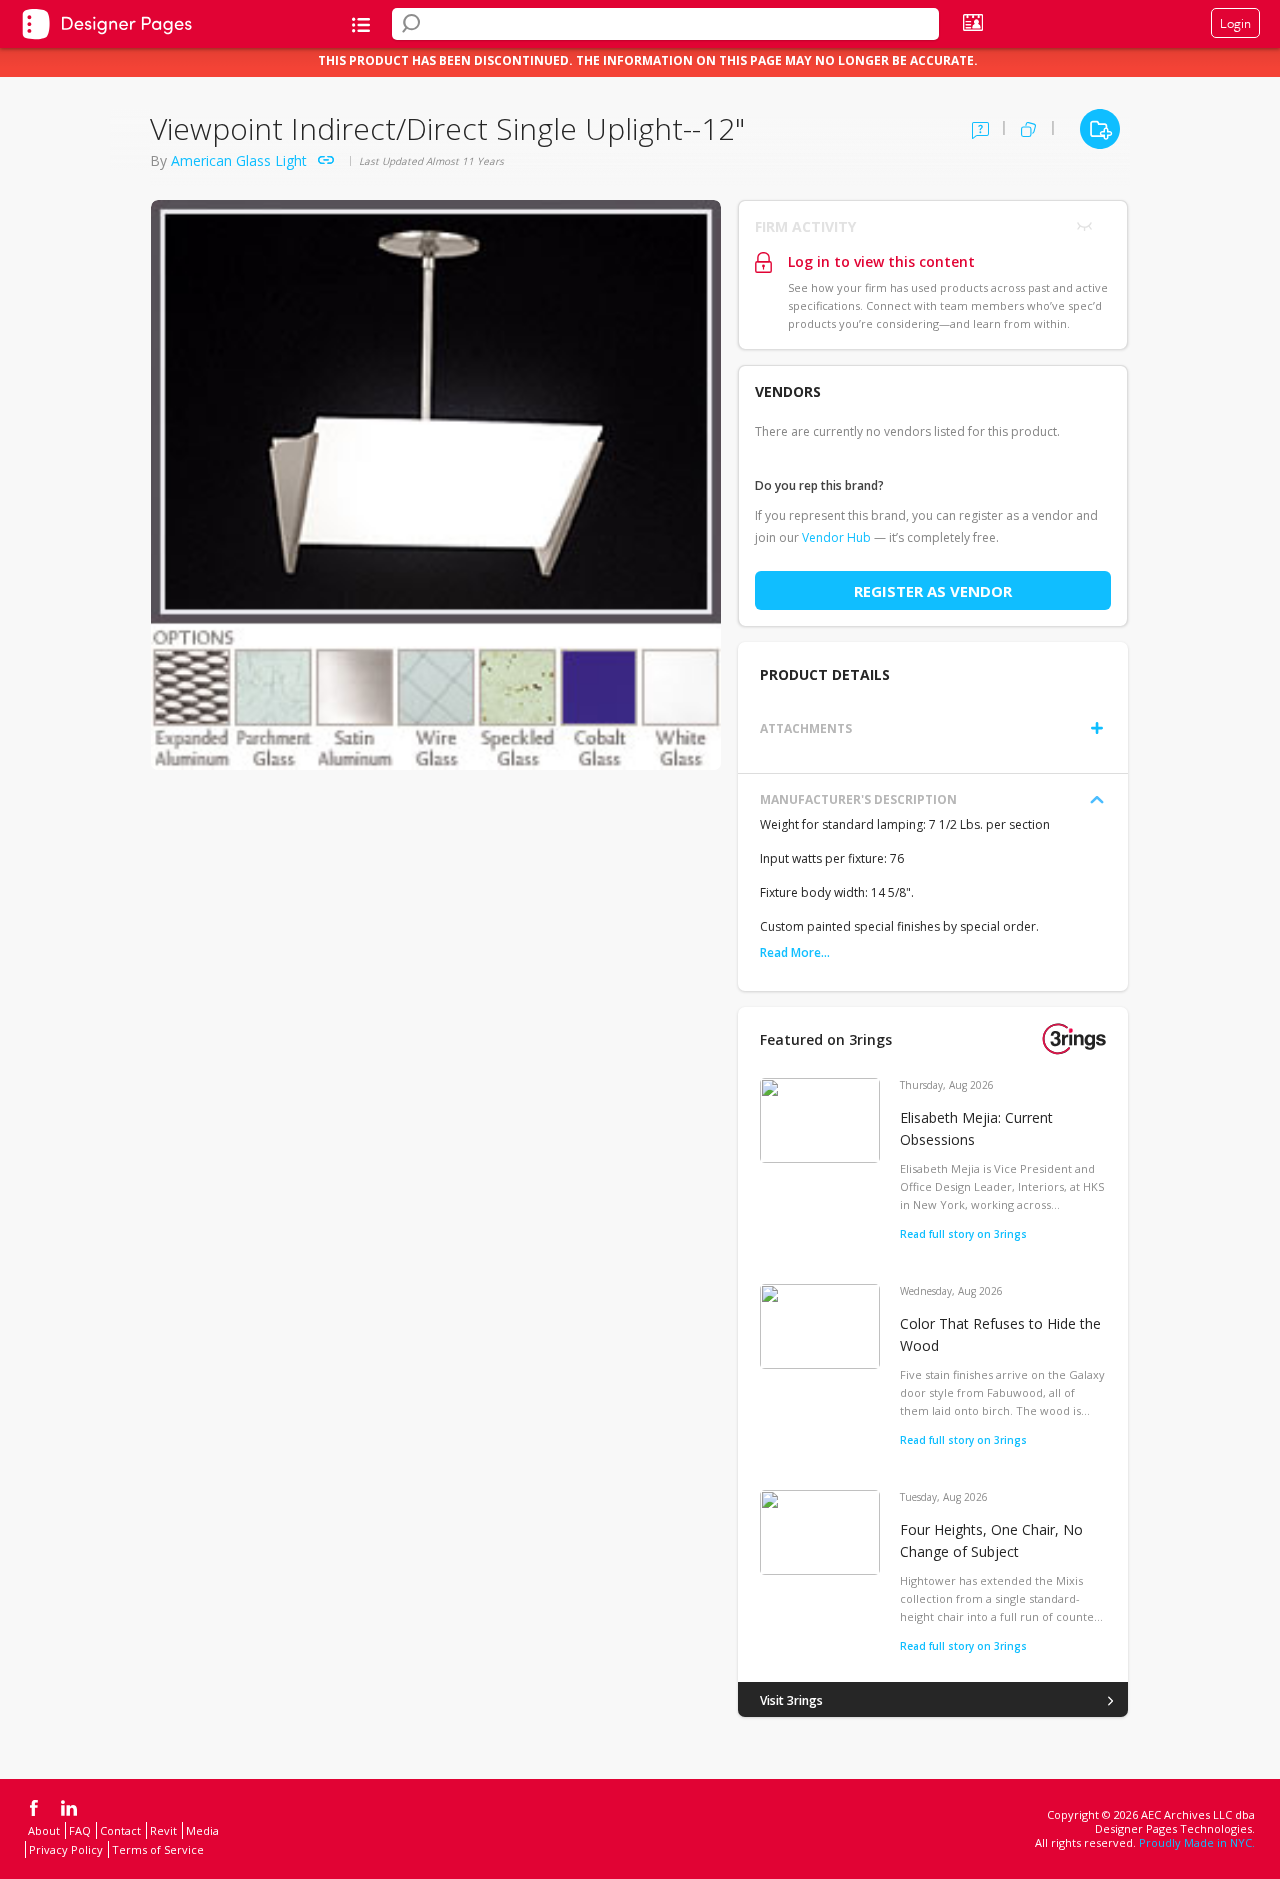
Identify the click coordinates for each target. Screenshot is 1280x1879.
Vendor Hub (836, 537)
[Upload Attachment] (1097, 728)
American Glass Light (239, 160)
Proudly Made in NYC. (1197, 1842)
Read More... (795, 952)
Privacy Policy (66, 1849)
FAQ (80, 1830)
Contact (120, 1830)
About (44, 1830)
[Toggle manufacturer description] (1097, 800)
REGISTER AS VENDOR (933, 591)
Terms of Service (158, 1849)
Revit (163, 1830)
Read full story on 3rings (963, 1234)
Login (1235, 23)
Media (202, 1830)
